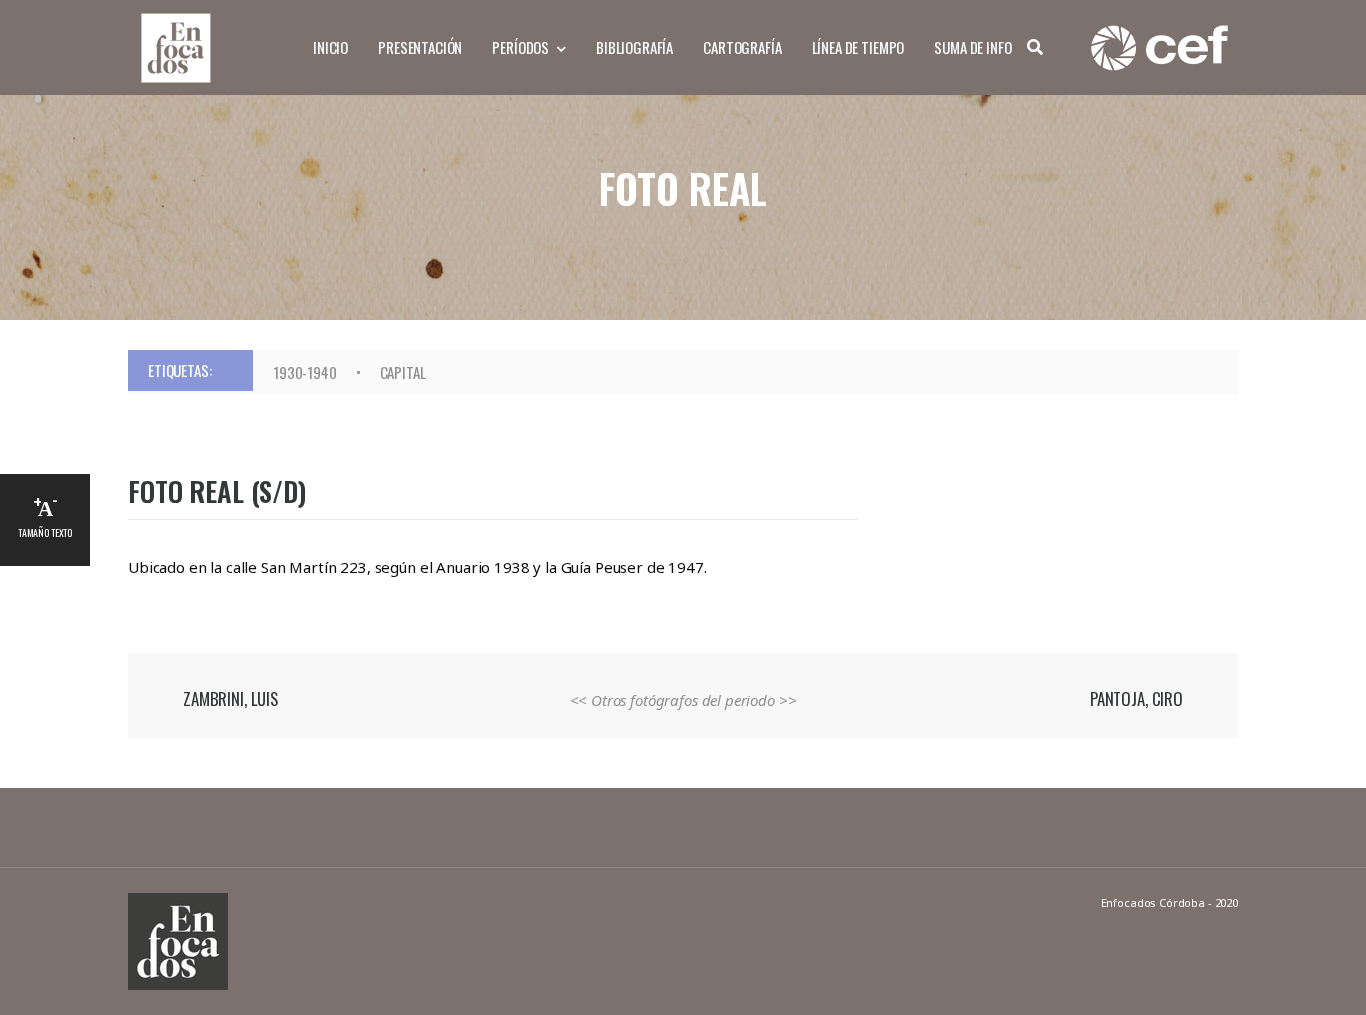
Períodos (520, 47)
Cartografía (742, 47)
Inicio (330, 47)
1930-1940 (305, 372)
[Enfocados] (175, 46)
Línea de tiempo (858, 47)
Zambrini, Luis (230, 698)
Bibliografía (634, 47)
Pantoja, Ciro (1136, 698)
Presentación (420, 47)
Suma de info (972, 47)
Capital (403, 372)
